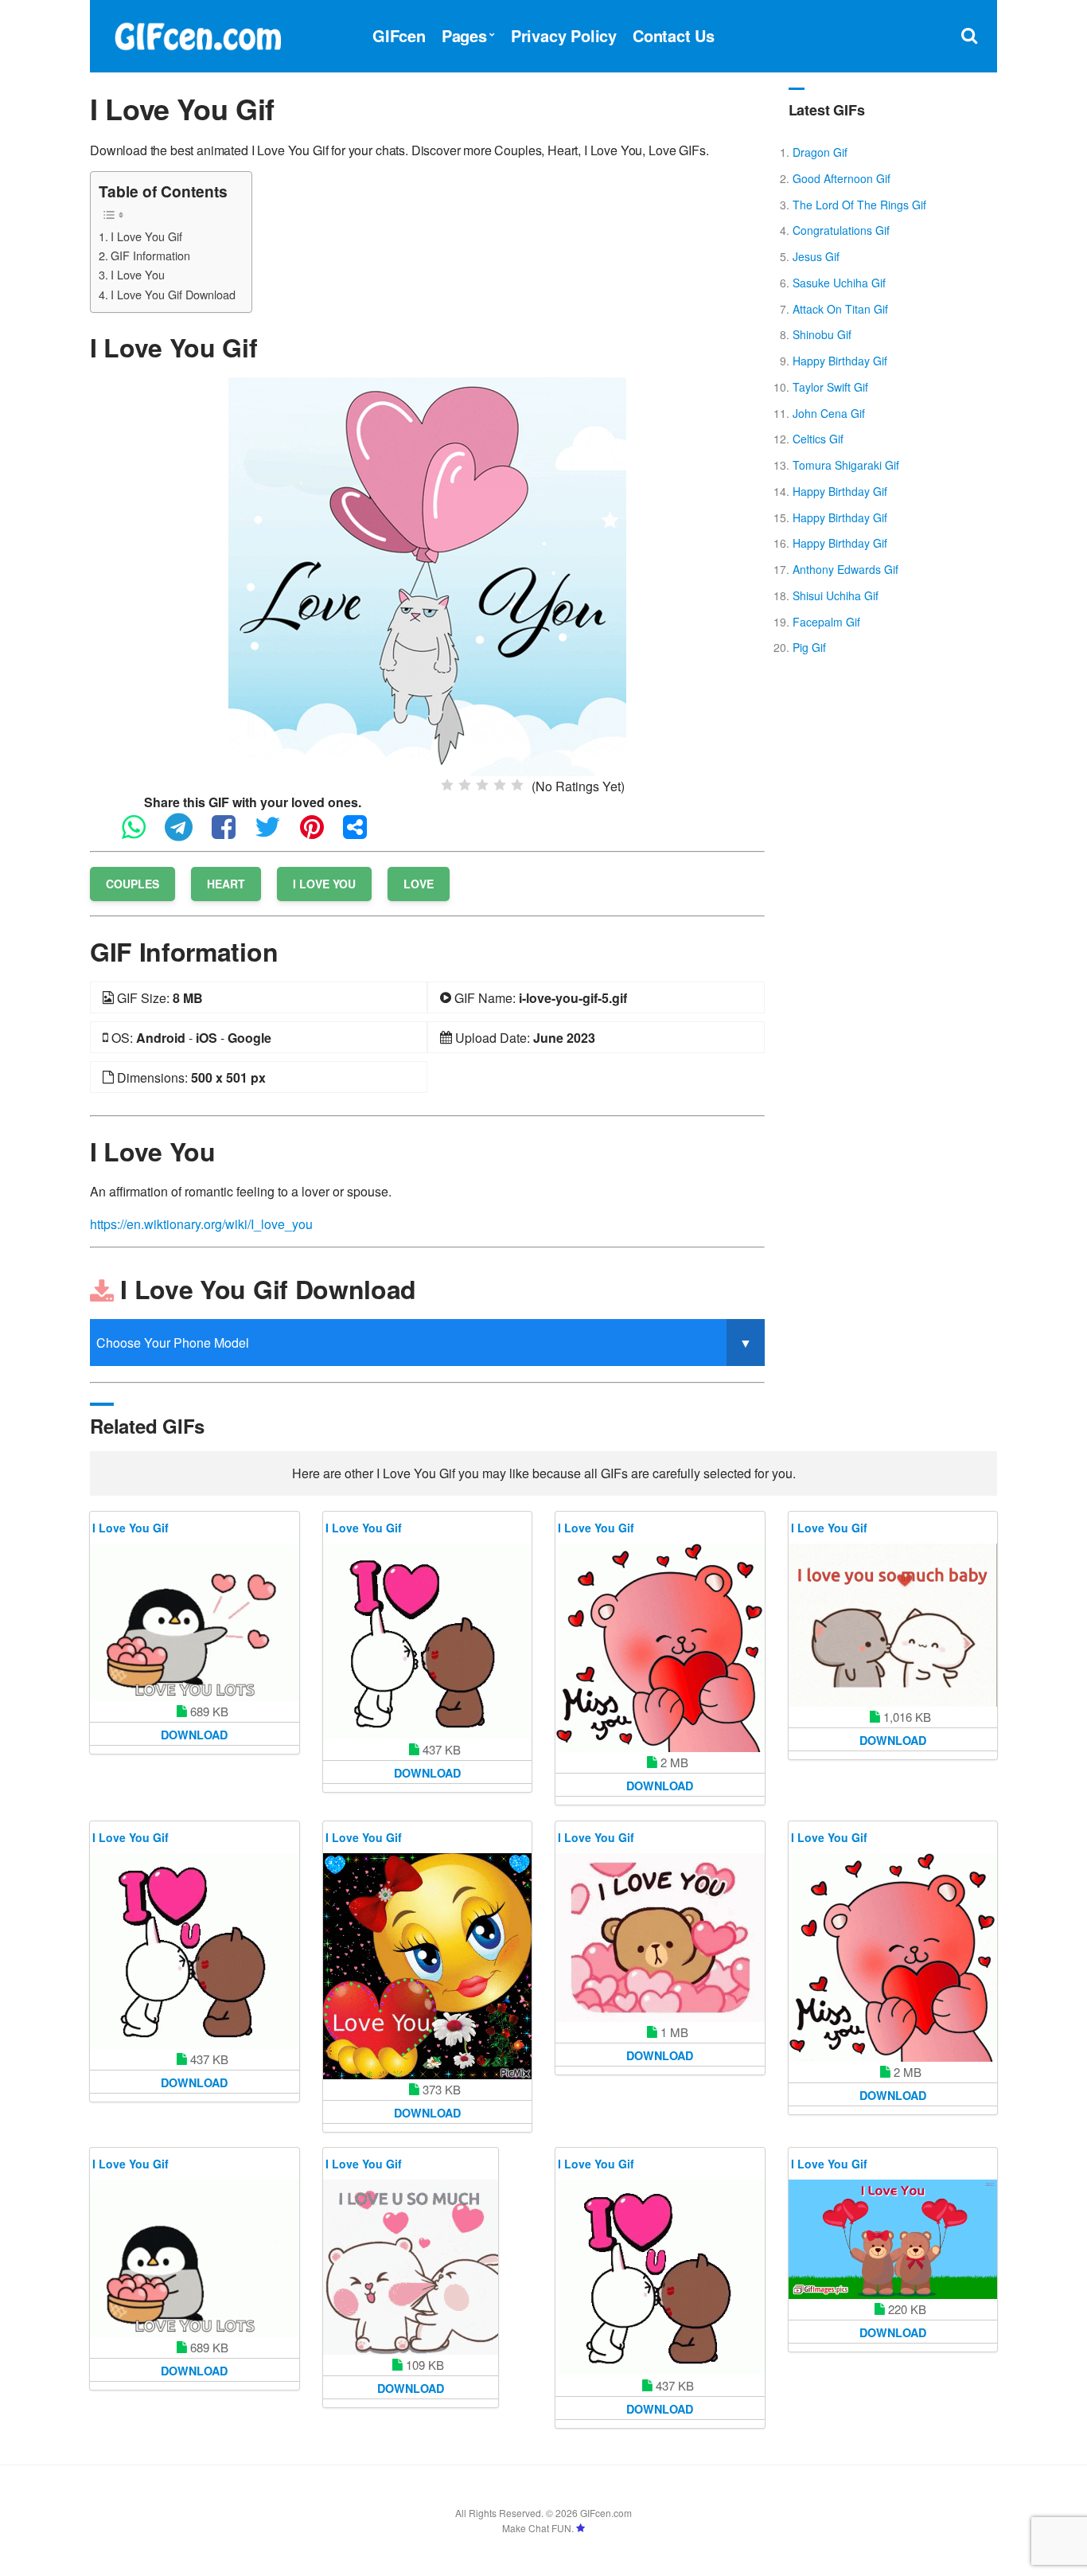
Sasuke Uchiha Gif (839, 283)
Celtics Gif (818, 439)
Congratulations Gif (841, 230)
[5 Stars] (517, 785)
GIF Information (150, 255)
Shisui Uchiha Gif (836, 595)
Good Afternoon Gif (842, 178)
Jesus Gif (816, 256)
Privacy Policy (564, 35)
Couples (132, 884)
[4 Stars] (500, 785)
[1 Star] (447, 785)
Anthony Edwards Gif (845, 569)
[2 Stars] (465, 785)
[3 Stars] (482, 785)
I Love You (138, 274)
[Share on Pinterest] (320, 834)
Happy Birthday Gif (840, 361)
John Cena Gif (829, 413)
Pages (464, 35)
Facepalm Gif (826, 622)
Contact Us (674, 35)
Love (419, 884)
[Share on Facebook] (232, 834)
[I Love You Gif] (427, 575)
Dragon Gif (820, 152)
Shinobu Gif (822, 334)
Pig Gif (809, 647)
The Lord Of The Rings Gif (859, 205)
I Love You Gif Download (173, 294)
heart (226, 884)
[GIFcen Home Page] (197, 34)
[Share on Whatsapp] (142, 834)
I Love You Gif (146, 236)
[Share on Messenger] (363, 834)
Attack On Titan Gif (840, 309)
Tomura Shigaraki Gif (846, 465)
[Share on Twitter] (276, 834)
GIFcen (399, 35)
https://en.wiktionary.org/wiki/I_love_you (201, 1224)
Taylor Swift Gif (830, 387)
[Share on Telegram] (187, 834)
